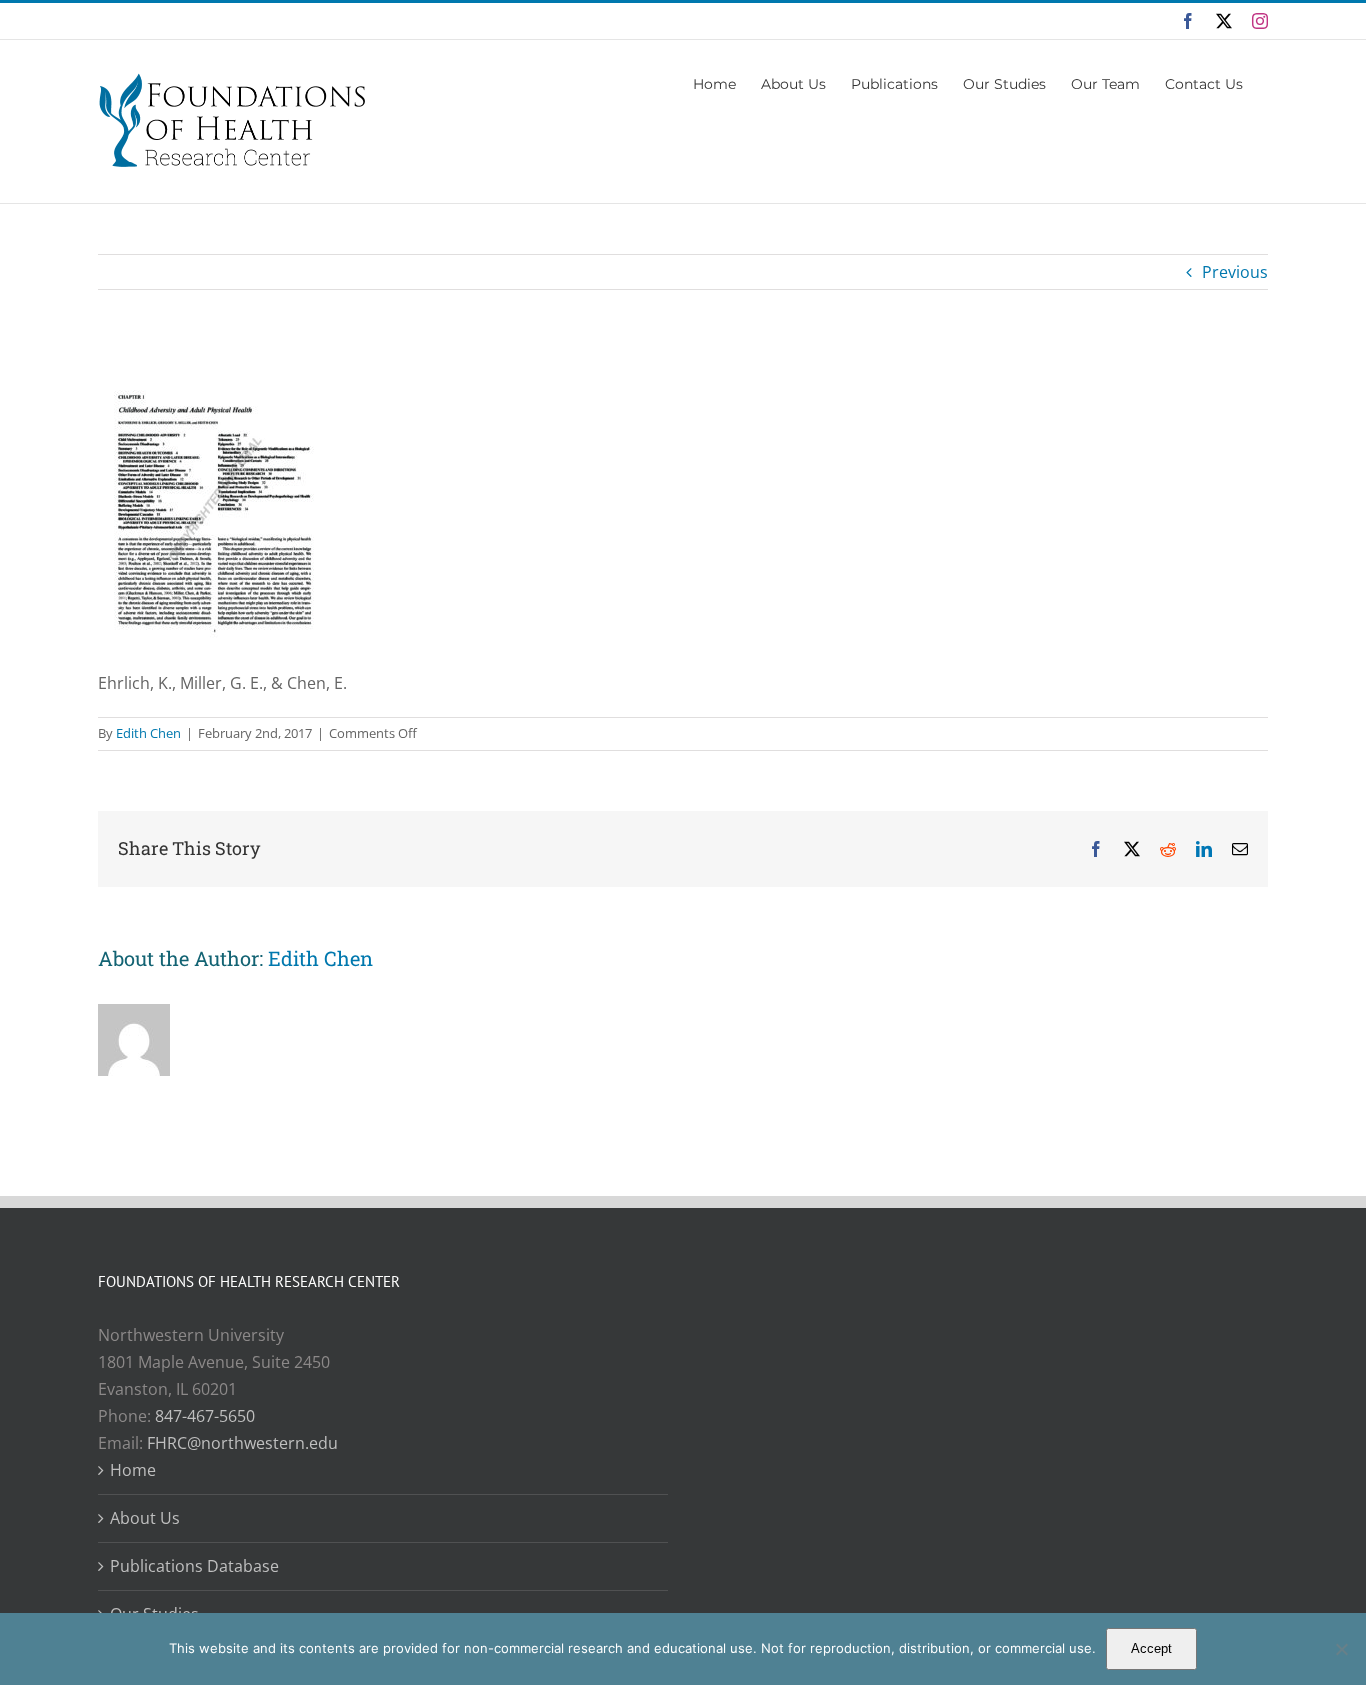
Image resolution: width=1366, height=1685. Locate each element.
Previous (1235, 272)
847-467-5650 (205, 1416)
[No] (1341, 1649)
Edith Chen (148, 733)
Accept (1151, 1648)
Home (133, 1470)
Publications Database (194, 1566)
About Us (145, 1518)
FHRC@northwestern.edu (242, 1443)
